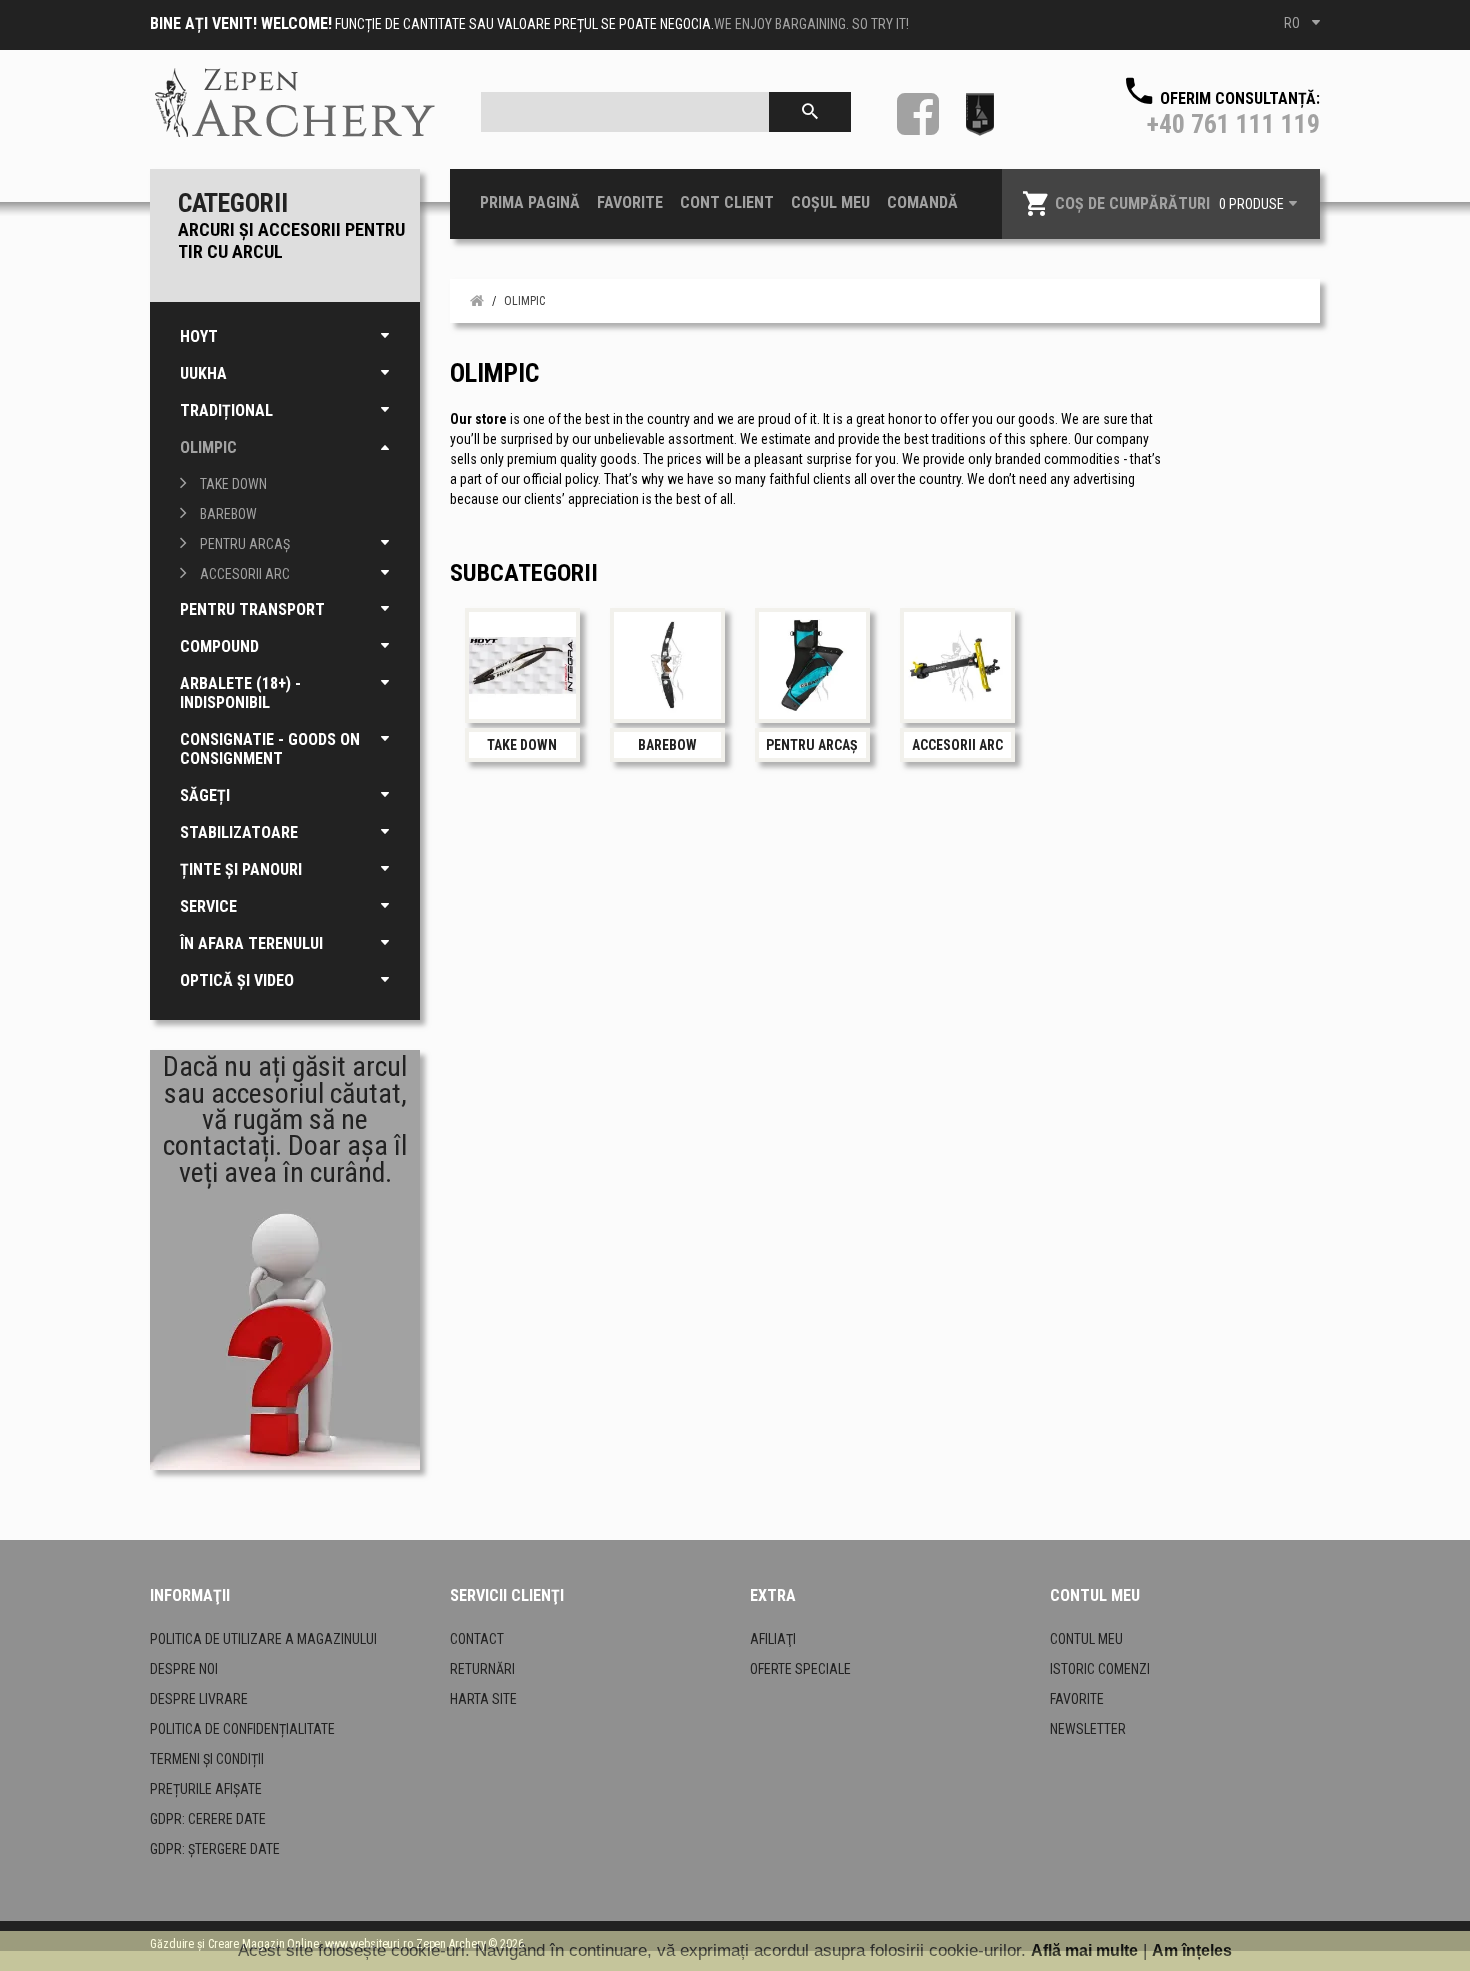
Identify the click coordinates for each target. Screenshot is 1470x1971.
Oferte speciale (800, 1669)
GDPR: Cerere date (208, 1819)
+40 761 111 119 (1233, 124)
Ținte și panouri (241, 869)
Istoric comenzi (1100, 1669)
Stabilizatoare (239, 832)
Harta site (483, 1699)
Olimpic (208, 447)
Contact (477, 1639)
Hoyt (199, 336)
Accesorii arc (245, 574)
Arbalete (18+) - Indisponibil (240, 693)
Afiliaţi (773, 1639)
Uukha (203, 373)
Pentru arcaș (245, 544)
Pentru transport (252, 609)
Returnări (482, 1669)
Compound (219, 646)
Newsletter (1088, 1729)
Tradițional (226, 410)
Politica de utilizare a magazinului (263, 1639)
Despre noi (184, 1669)
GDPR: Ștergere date (215, 1849)
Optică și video (237, 980)
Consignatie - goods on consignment (270, 749)
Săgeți (205, 795)
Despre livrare (199, 1699)
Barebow (228, 514)
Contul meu (1086, 1639)
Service (208, 906)
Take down (233, 484)
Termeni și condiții (207, 1759)
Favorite (1077, 1699)
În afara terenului (251, 943)
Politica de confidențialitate (242, 1729)
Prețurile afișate (206, 1789)
